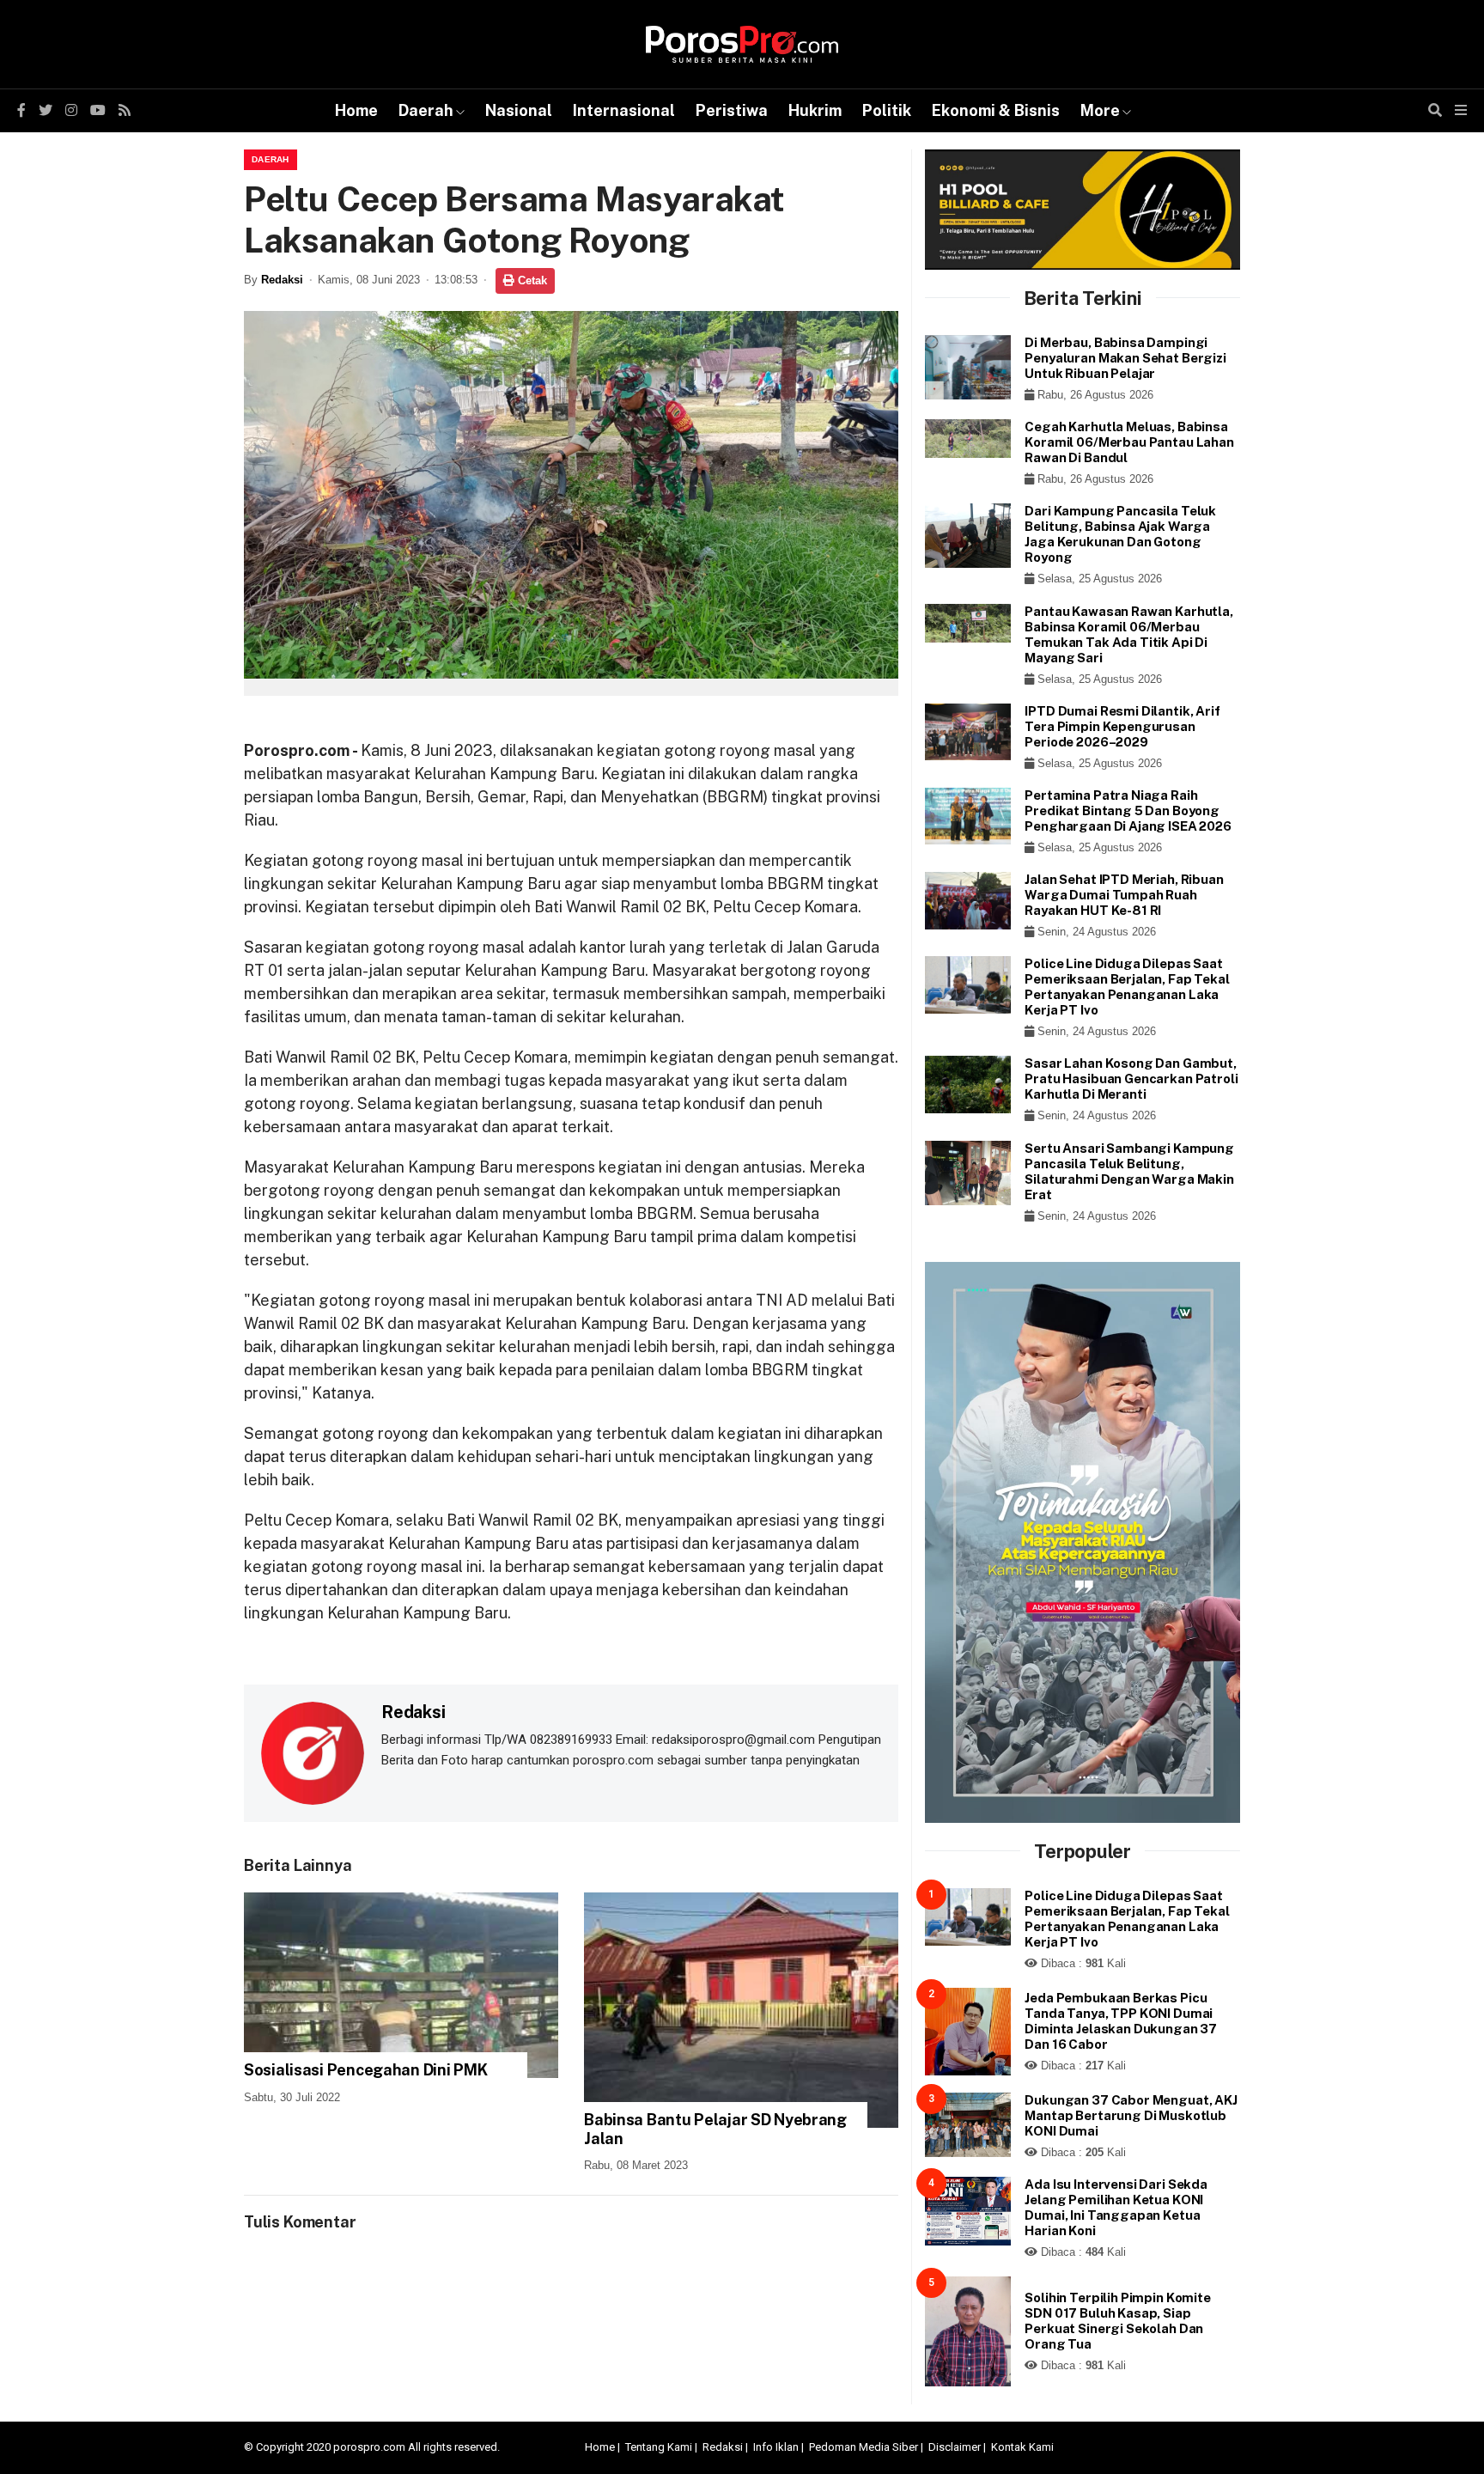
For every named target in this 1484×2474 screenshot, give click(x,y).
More (1100, 110)
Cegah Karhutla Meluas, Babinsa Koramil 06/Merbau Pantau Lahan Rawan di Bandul (1129, 442)
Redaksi (282, 280)
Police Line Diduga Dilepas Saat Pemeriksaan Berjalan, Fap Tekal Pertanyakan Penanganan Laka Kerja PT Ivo (1127, 987)
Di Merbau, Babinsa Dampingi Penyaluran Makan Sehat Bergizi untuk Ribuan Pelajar (1125, 358)
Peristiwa (732, 110)
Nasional (519, 110)
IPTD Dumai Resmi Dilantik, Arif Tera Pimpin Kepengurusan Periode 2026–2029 (1122, 726)
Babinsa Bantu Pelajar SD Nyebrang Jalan (715, 2129)
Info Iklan (776, 2447)
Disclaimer (955, 2447)
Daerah (426, 110)
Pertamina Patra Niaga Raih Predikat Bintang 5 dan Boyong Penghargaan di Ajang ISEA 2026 (1128, 810)
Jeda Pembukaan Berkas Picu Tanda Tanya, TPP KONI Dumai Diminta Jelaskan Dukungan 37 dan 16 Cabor (1121, 2021)
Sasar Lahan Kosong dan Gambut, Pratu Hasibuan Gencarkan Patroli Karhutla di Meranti (1131, 1079)
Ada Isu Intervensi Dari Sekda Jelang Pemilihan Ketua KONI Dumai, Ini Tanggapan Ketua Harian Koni (1116, 2207)
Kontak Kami (1022, 2447)
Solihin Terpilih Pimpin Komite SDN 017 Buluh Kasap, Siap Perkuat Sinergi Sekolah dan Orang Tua (1118, 2321)
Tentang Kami (659, 2447)
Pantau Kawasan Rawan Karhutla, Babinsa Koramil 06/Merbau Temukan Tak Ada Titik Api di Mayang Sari (1129, 634)
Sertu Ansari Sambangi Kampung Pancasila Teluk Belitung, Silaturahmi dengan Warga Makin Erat (1129, 1171)
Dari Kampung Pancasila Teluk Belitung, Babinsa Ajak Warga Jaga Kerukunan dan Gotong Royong (1120, 534)
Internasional (624, 110)
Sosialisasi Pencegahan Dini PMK (365, 2070)
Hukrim (815, 110)
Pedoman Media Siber (864, 2447)
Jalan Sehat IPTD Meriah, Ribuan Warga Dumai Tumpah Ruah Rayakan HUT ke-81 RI (1124, 895)
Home (356, 110)
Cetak (531, 280)
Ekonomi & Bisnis (996, 110)
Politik (887, 110)
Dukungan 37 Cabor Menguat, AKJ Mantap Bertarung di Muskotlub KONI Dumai (1131, 2115)
